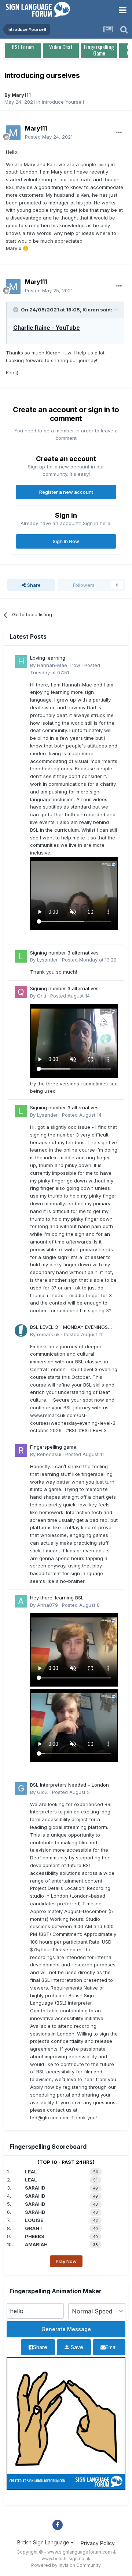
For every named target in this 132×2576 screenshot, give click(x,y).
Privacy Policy (98, 2543)
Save (76, 2347)
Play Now (66, 2261)
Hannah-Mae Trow (59, 665)
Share (33, 585)
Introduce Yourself (63, 102)
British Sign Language (44, 2542)
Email (112, 2347)
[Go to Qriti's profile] (21, 992)
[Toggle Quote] (16, 310)
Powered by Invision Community (66, 2565)
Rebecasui (49, 1454)
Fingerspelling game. (54, 1447)
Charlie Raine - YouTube (47, 328)
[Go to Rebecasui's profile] (21, 1451)
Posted (49, 137)
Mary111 (21, 95)
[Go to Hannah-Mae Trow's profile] (21, 661)
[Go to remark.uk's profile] (21, 1331)
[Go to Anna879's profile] (21, 1601)
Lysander (47, 960)
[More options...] (119, 133)
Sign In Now (66, 541)
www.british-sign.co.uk (66, 2559)
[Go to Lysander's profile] (21, 956)
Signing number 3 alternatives (64, 953)
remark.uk (48, 1334)
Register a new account (66, 492)
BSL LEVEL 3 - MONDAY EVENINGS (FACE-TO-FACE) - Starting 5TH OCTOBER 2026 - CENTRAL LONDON (72, 1328)
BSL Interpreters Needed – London (69, 1785)
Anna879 (47, 1605)
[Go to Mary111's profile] (13, 133)
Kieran (91, 310)
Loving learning (48, 658)
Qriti (42, 996)
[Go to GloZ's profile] (21, 1788)
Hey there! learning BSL (57, 1598)
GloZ (43, 1792)
